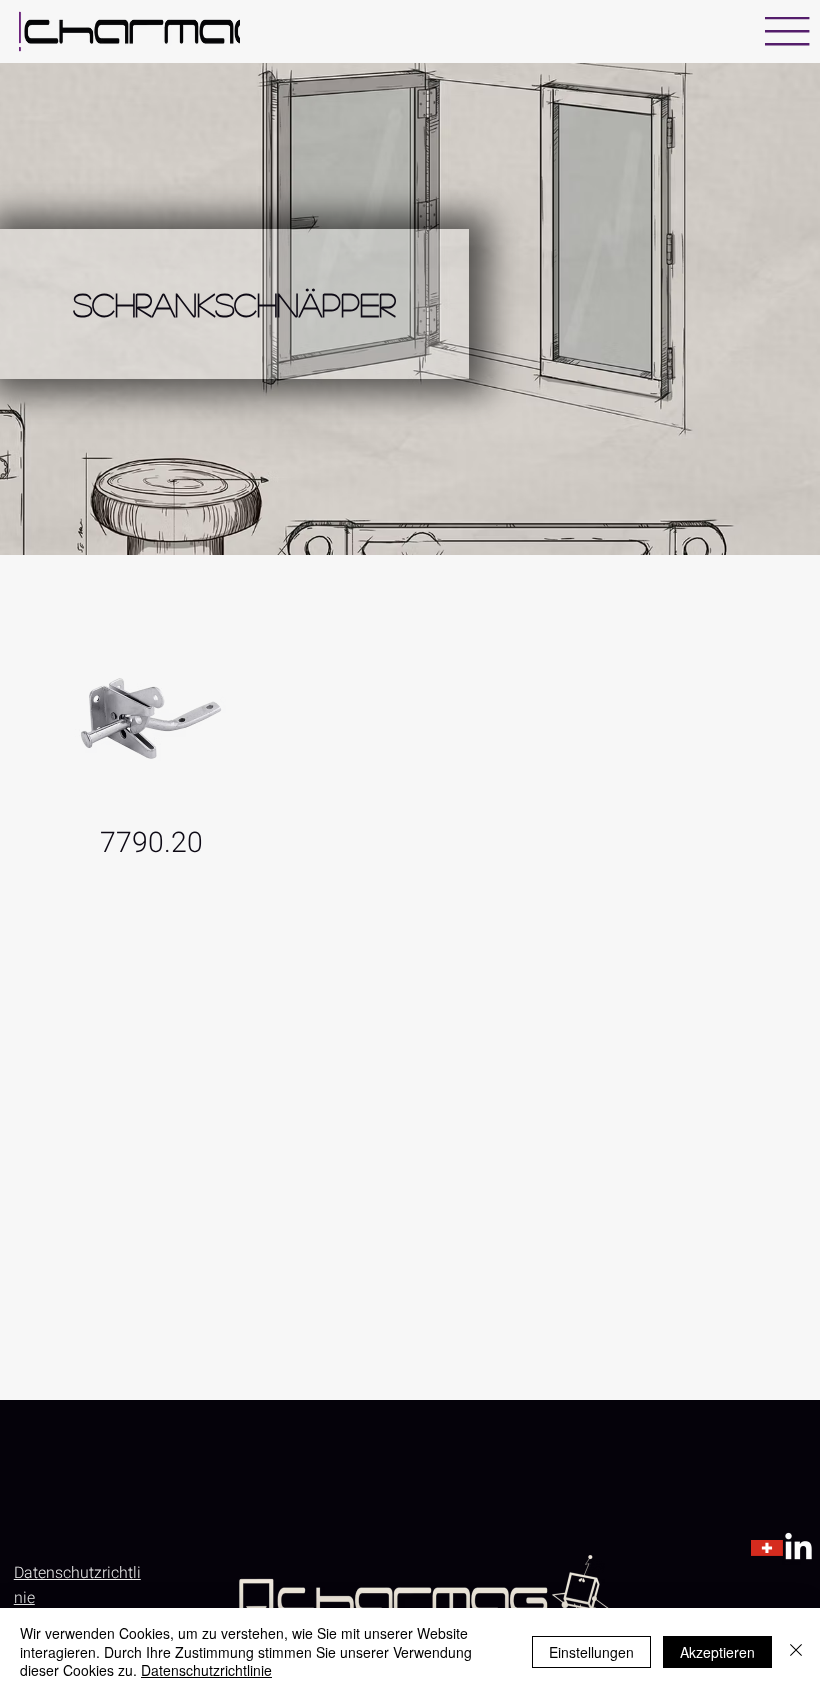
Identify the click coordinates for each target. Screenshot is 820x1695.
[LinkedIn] (798, 1548)
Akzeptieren (717, 1652)
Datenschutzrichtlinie (206, 1670)
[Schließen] (796, 1651)
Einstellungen (591, 1652)
